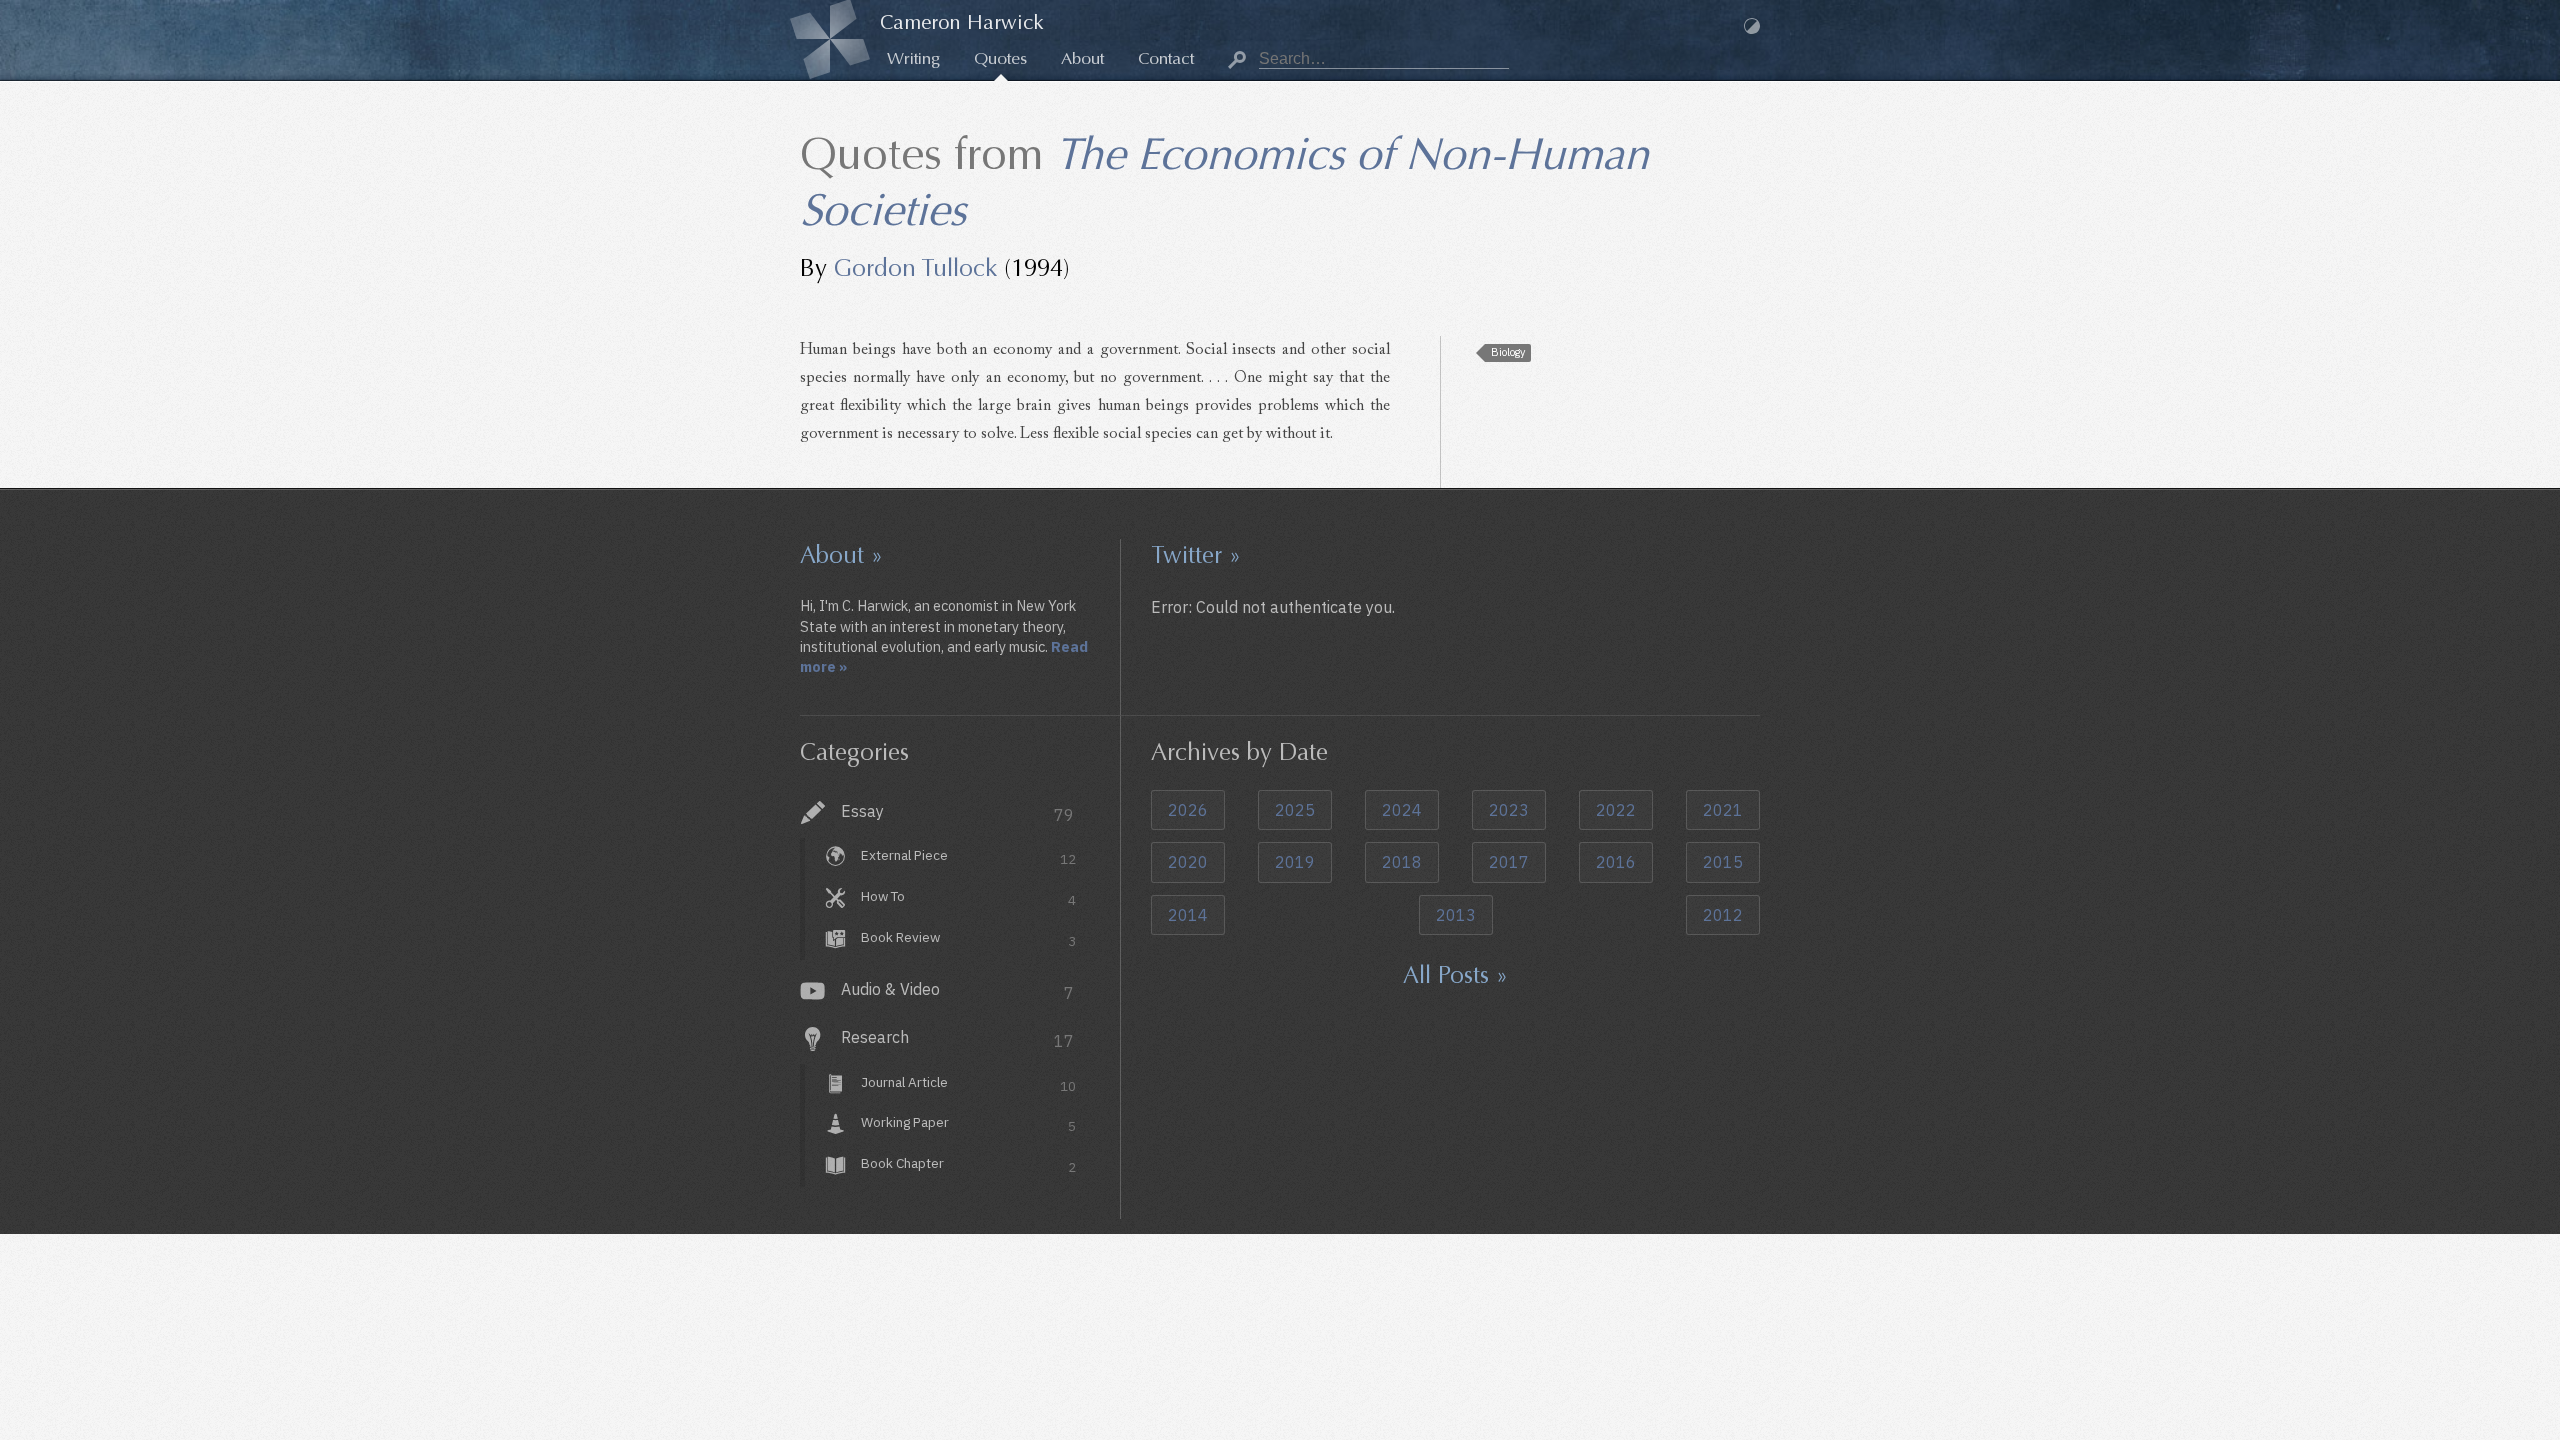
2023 (1509, 810)
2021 (1723, 810)
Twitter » (1196, 555)
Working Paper (968, 1125)
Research (957, 1039)
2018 (1402, 862)
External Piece (968, 858)
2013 (1456, 915)
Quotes (1000, 58)
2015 (1723, 862)
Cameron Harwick (962, 22)
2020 (1188, 862)
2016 (1616, 862)
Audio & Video (957, 991)
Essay (957, 813)
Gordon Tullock (915, 268)
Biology (1508, 352)
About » (841, 555)
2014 (1188, 915)
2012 (1723, 915)
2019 (1295, 862)
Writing (913, 58)
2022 (1616, 810)
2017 (1509, 862)
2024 (1402, 810)
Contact (1166, 58)
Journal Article (968, 1084)
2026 (1188, 810)
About (1082, 58)
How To (968, 898)
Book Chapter (968, 1166)
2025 (1295, 810)
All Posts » (1455, 975)
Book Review (968, 939)
